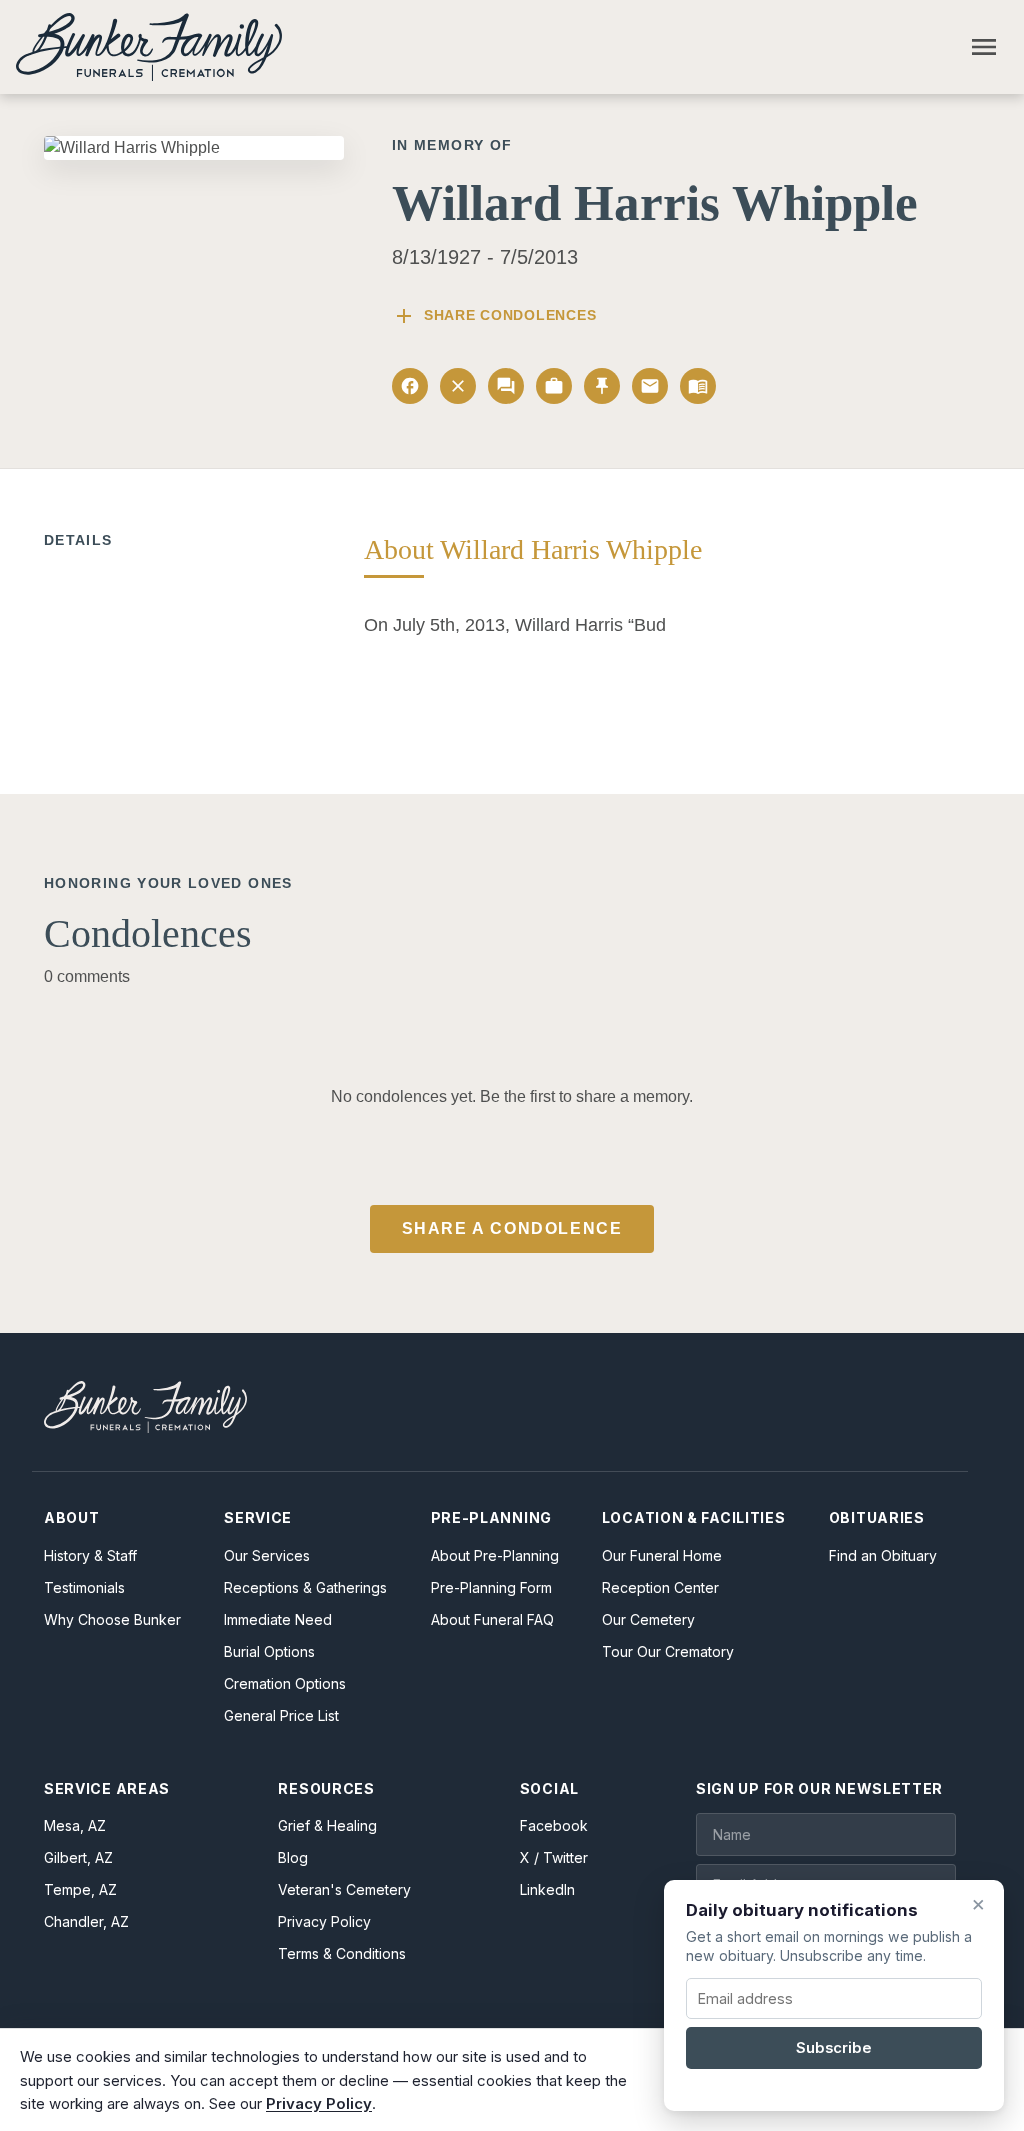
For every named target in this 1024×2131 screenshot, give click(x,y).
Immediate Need (278, 1619)
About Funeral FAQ (492, 1619)
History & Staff (90, 1555)
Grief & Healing (327, 1825)
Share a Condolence (512, 1228)
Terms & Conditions (342, 1953)
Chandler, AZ (86, 1921)
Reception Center (660, 1587)
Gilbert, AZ (78, 1857)
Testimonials (84, 1587)
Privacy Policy (324, 1921)
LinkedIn (547, 1889)
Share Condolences (494, 316)
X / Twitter (554, 1857)
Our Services (267, 1555)
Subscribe (834, 2048)
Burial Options (269, 1651)
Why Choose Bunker (112, 1619)
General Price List (281, 1715)
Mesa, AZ (75, 1825)
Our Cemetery (648, 1619)
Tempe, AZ (80, 1889)
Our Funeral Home (662, 1555)
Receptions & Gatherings (305, 1587)
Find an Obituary (883, 1555)
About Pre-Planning (495, 1555)
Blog (293, 1857)
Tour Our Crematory (668, 1651)
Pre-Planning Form (491, 1587)
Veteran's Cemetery (344, 1889)
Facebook (554, 1825)
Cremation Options (285, 1683)
